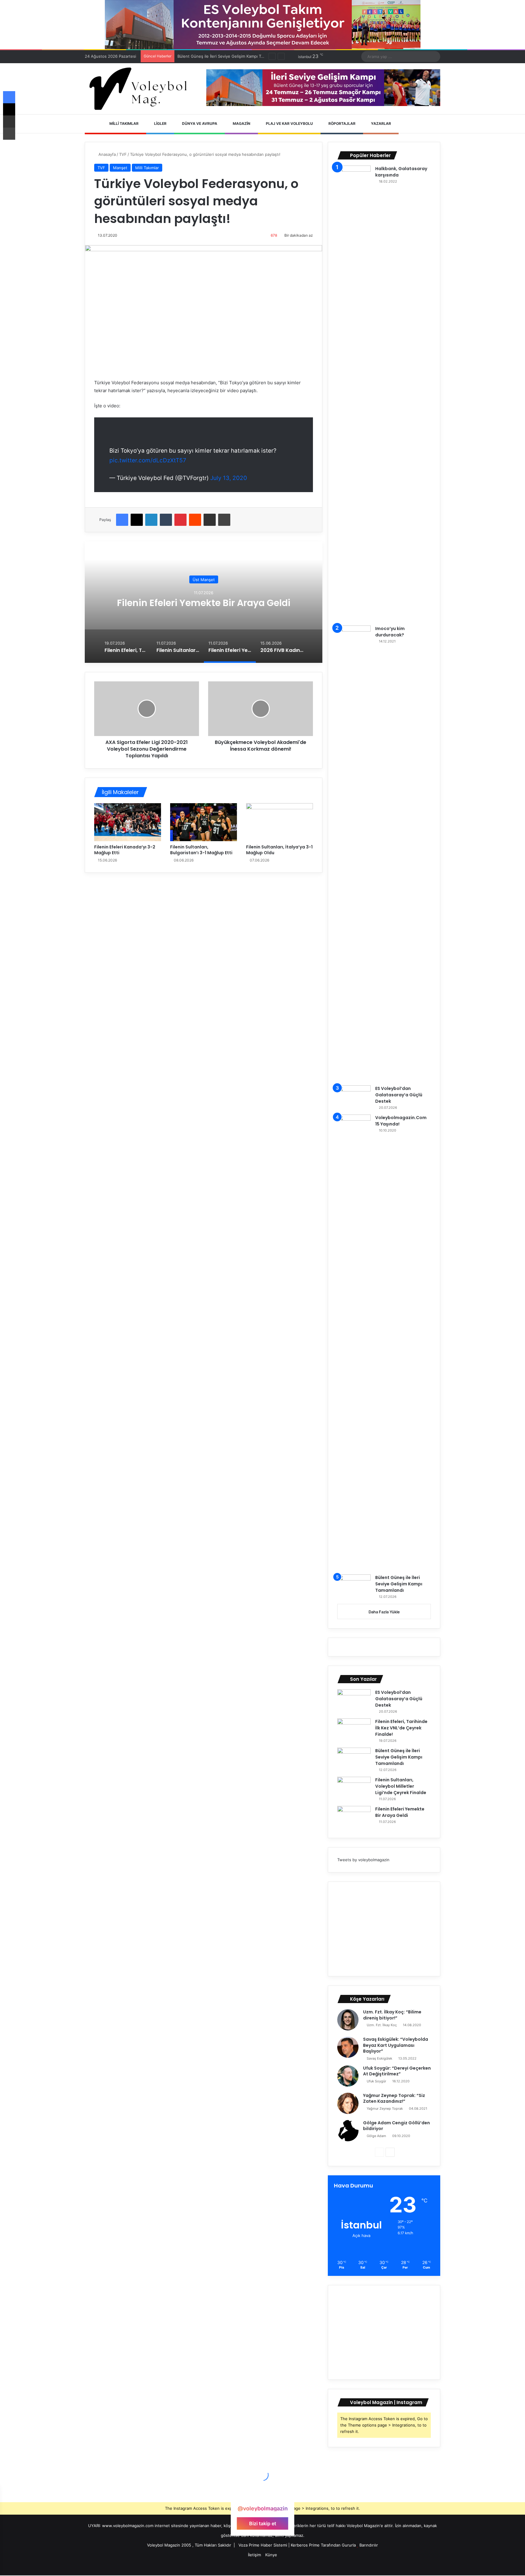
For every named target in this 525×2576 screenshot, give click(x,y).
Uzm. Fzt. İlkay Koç (382, 2025)
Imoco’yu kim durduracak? (390, 632)
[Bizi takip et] (262, 2497)
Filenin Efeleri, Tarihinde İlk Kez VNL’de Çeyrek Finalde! (401, 1728)
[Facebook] (122, 520)
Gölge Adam (376, 2136)
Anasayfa (106, 154)
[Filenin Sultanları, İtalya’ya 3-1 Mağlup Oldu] (280, 822)
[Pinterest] (180, 520)
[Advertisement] (384, 1929)
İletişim (254, 2555)
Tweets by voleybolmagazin (363, 1860)
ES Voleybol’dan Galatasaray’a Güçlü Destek (399, 1095)
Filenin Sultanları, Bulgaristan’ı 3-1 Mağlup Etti (201, 850)
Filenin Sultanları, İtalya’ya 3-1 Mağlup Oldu (279, 850)
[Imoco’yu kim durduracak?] (354, 853)
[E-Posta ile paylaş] (210, 520)
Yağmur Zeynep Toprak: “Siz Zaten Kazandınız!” (394, 2098)
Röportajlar (341, 123)
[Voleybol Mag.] (141, 89)
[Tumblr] (166, 520)
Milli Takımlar (124, 123)
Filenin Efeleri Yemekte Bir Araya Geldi (400, 1812)
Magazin (241, 123)
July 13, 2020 (229, 478)
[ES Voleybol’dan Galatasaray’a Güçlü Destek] (354, 1097)
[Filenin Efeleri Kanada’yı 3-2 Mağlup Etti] (128, 822)
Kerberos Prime (305, 2545)
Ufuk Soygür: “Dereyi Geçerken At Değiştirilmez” (397, 2071)
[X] (137, 520)
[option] (204, 602)
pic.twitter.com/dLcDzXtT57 (148, 460)
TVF (123, 154)
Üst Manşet (204, 574)
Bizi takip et (263, 2523)
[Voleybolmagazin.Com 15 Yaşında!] (354, 1342)
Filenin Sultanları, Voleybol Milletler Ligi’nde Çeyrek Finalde (233, 56)
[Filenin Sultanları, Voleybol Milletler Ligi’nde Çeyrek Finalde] (354, 1788)
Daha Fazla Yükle (384, 1612)
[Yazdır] (224, 520)
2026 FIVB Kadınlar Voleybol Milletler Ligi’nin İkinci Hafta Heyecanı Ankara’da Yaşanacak (204, 603)
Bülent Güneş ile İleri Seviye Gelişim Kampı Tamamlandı (399, 1584)
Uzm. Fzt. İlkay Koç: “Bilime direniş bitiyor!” (392, 2015)
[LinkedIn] (151, 520)
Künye (271, 2555)
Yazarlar (381, 123)
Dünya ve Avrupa (199, 123)
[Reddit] (195, 520)
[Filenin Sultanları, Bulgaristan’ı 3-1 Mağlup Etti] (204, 822)
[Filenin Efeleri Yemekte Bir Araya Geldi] (354, 1817)
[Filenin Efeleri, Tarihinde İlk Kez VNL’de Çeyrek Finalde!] (354, 1730)
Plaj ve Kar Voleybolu (289, 123)
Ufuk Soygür (376, 2081)
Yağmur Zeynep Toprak (385, 2108)
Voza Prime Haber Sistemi (263, 2545)
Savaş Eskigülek (379, 2058)
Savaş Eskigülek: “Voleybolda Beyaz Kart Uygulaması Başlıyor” (396, 2045)
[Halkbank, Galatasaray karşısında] (354, 393)
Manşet (120, 168)
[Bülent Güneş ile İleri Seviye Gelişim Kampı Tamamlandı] (354, 1586)
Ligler (160, 123)
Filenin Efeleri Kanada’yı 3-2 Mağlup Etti (125, 850)
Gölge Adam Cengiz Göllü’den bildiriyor (396, 2126)
